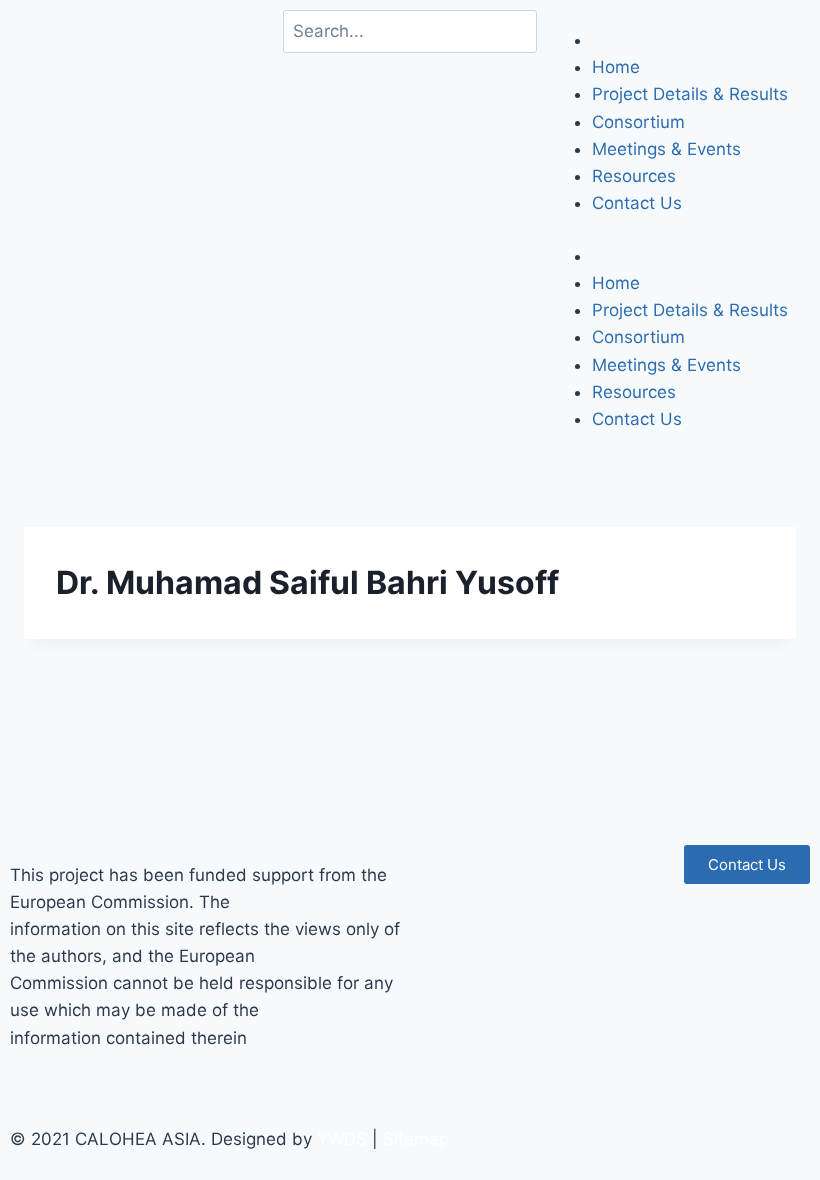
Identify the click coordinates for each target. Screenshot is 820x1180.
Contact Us (637, 203)
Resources (634, 176)
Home (616, 67)
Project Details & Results (690, 94)
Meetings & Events (666, 149)
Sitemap (416, 1139)
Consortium (638, 122)
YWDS (342, 1139)
